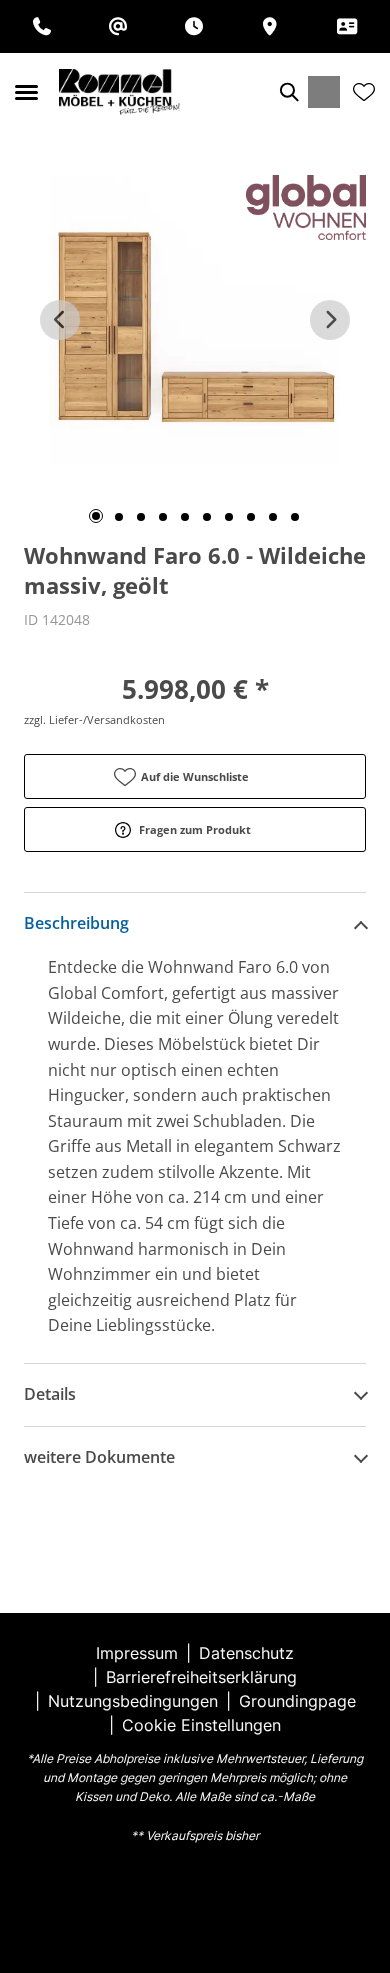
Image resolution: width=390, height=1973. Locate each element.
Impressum (137, 1653)
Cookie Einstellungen (201, 1725)
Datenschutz (246, 1653)
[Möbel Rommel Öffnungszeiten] (194, 26)
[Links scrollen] (60, 320)
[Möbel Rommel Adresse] (270, 26)
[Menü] (26, 92)
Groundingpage (297, 1701)
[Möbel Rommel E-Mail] (118, 26)
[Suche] (288, 92)
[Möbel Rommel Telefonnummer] (42, 26)
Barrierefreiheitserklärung (201, 1677)
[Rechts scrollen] (330, 320)
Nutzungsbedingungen (133, 1701)
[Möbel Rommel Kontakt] (347, 26)
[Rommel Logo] (119, 92)
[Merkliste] (364, 92)
